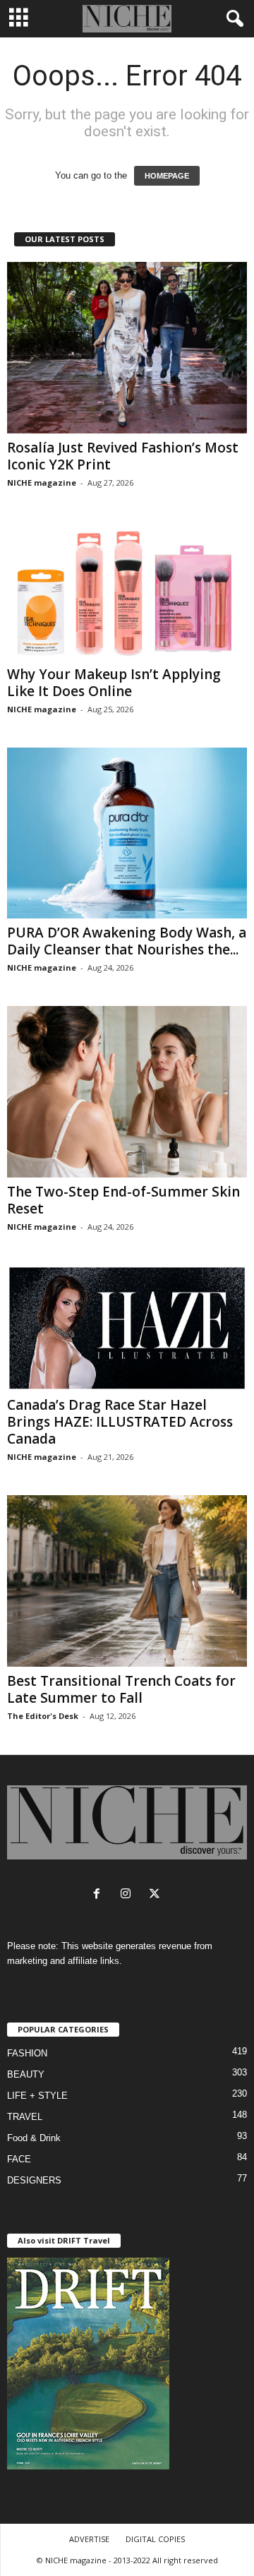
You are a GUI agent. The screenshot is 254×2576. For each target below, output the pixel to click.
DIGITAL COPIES (155, 2539)
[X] (156, 1895)
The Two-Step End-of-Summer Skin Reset (123, 1200)
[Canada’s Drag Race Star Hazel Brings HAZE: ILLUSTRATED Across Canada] (127, 1328)
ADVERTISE (89, 2539)
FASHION (27, 2053)
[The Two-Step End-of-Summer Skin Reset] (127, 1092)
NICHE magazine (42, 483)
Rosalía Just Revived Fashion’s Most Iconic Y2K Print (123, 456)
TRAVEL (25, 2117)
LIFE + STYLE (37, 2096)
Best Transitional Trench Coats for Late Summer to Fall (121, 1689)
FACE (19, 2159)
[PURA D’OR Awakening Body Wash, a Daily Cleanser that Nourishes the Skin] (127, 833)
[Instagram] (129, 1895)
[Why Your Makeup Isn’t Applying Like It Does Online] (127, 591)
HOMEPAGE (167, 176)
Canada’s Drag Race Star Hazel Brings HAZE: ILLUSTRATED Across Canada (120, 1422)
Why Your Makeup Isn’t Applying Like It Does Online (114, 683)
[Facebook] (100, 1895)
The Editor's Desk (43, 1716)
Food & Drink (34, 2138)
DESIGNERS (34, 2180)
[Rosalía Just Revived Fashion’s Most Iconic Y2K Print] (127, 348)
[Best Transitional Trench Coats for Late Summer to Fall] (127, 1581)
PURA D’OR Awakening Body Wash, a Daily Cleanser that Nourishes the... (127, 941)
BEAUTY (26, 2074)
